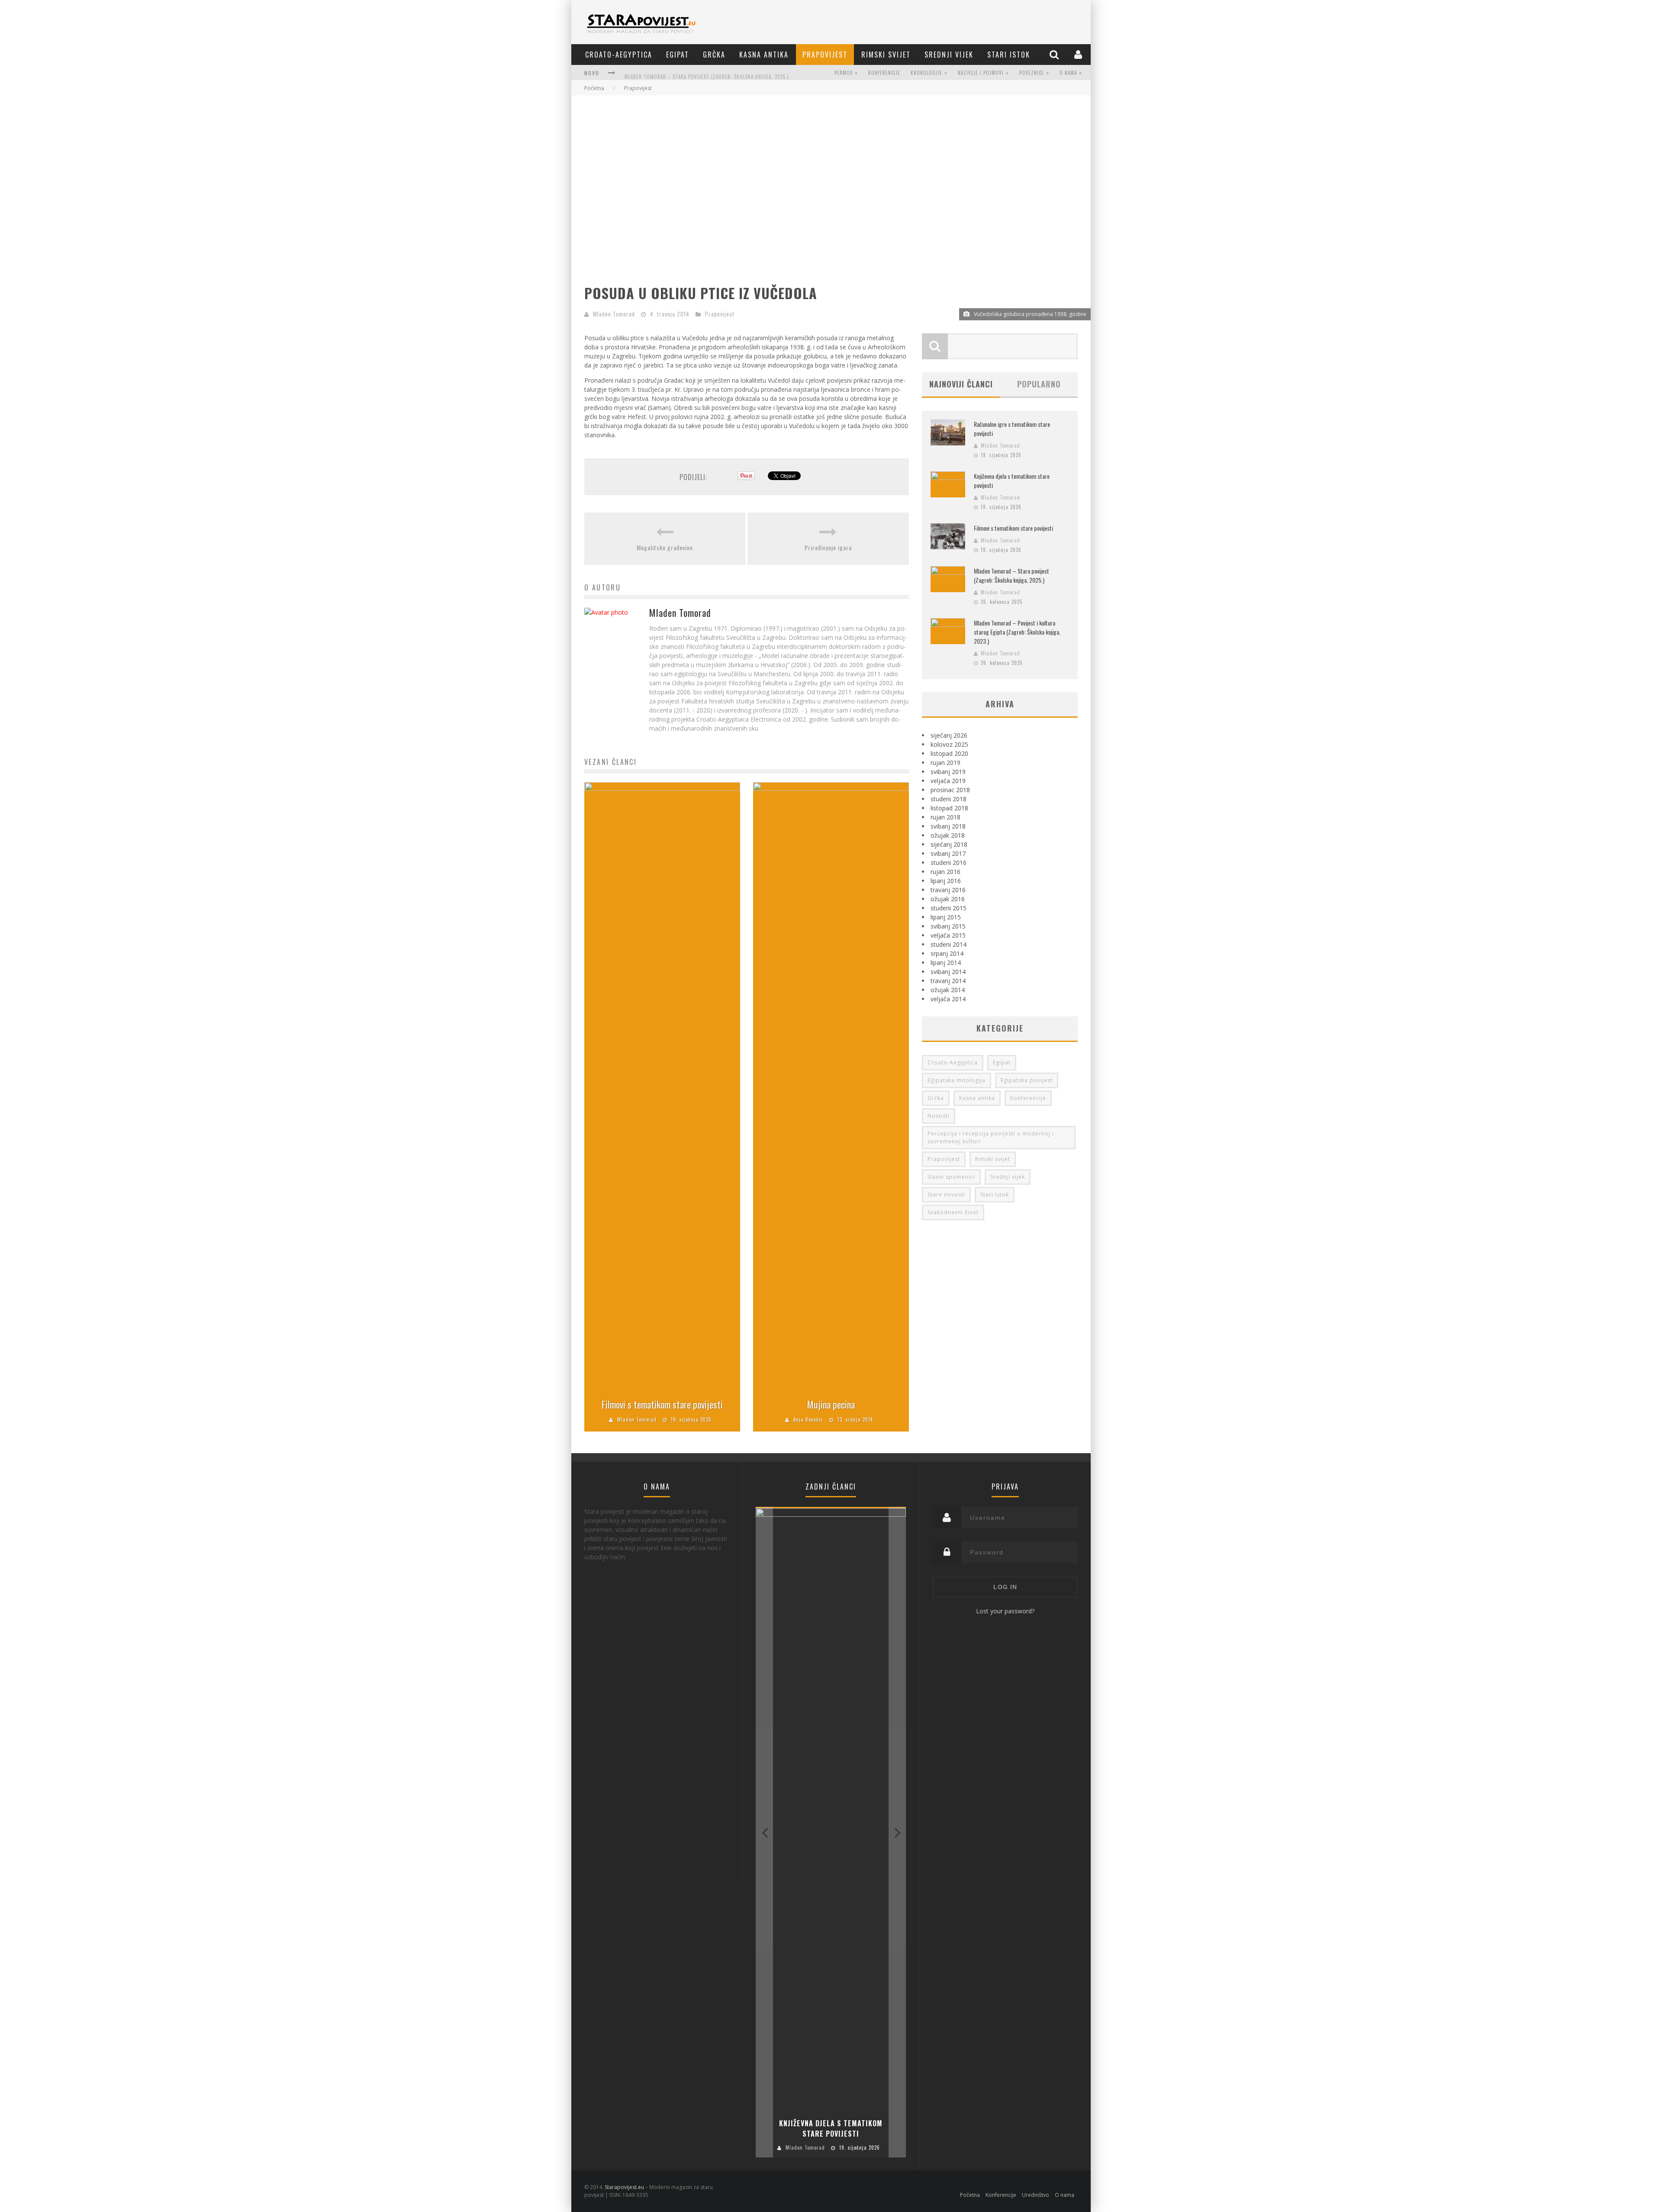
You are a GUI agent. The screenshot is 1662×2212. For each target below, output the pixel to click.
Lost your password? (1005, 1611)
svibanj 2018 (948, 826)
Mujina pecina (831, 1404)
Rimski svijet (886, 55)
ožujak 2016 (948, 899)
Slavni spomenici (951, 1177)
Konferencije (884, 73)
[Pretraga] (1055, 54)
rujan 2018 (945, 817)
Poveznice (1032, 73)
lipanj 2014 (946, 963)
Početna (594, 88)
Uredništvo (1036, 2195)
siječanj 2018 (949, 844)
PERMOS (844, 73)
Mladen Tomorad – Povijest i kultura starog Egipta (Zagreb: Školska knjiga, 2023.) (1017, 632)
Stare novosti (946, 1195)
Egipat (678, 55)
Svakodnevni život (953, 1212)
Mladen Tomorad (614, 314)
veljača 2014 (948, 999)
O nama (1068, 73)
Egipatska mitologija (957, 1080)
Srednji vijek (949, 55)
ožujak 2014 (948, 990)
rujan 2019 (945, 763)
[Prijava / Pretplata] (1079, 54)
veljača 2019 (948, 781)
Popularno (1039, 384)
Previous (764, 1832)
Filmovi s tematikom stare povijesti (662, 1404)
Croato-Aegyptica (619, 55)
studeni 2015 (949, 908)
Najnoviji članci (961, 384)
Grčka (714, 55)
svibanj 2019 (948, 772)
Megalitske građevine (665, 547)
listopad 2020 (949, 753)
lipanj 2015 (946, 917)
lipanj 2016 (946, 881)
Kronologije (926, 73)
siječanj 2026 (949, 735)
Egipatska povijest (1027, 1080)
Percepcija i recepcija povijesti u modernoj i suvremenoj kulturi (991, 1137)
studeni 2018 (949, 799)
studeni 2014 (949, 944)
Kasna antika (764, 55)
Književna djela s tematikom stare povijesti (831, 2128)
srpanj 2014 (947, 953)
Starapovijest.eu (624, 2187)
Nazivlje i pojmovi (981, 73)
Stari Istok (1009, 55)
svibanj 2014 (948, 972)
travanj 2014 (948, 981)
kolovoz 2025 (949, 744)
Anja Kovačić (808, 1419)
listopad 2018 (949, 808)
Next (897, 1832)
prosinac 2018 (950, 790)
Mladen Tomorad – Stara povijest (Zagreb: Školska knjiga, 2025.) (707, 74)
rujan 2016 (945, 872)
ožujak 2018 (948, 835)
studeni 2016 (949, 863)
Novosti (939, 1116)
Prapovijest (825, 55)
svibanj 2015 (948, 926)
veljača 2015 (948, 935)
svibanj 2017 (948, 853)
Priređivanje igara (828, 547)
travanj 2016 (948, 890)
